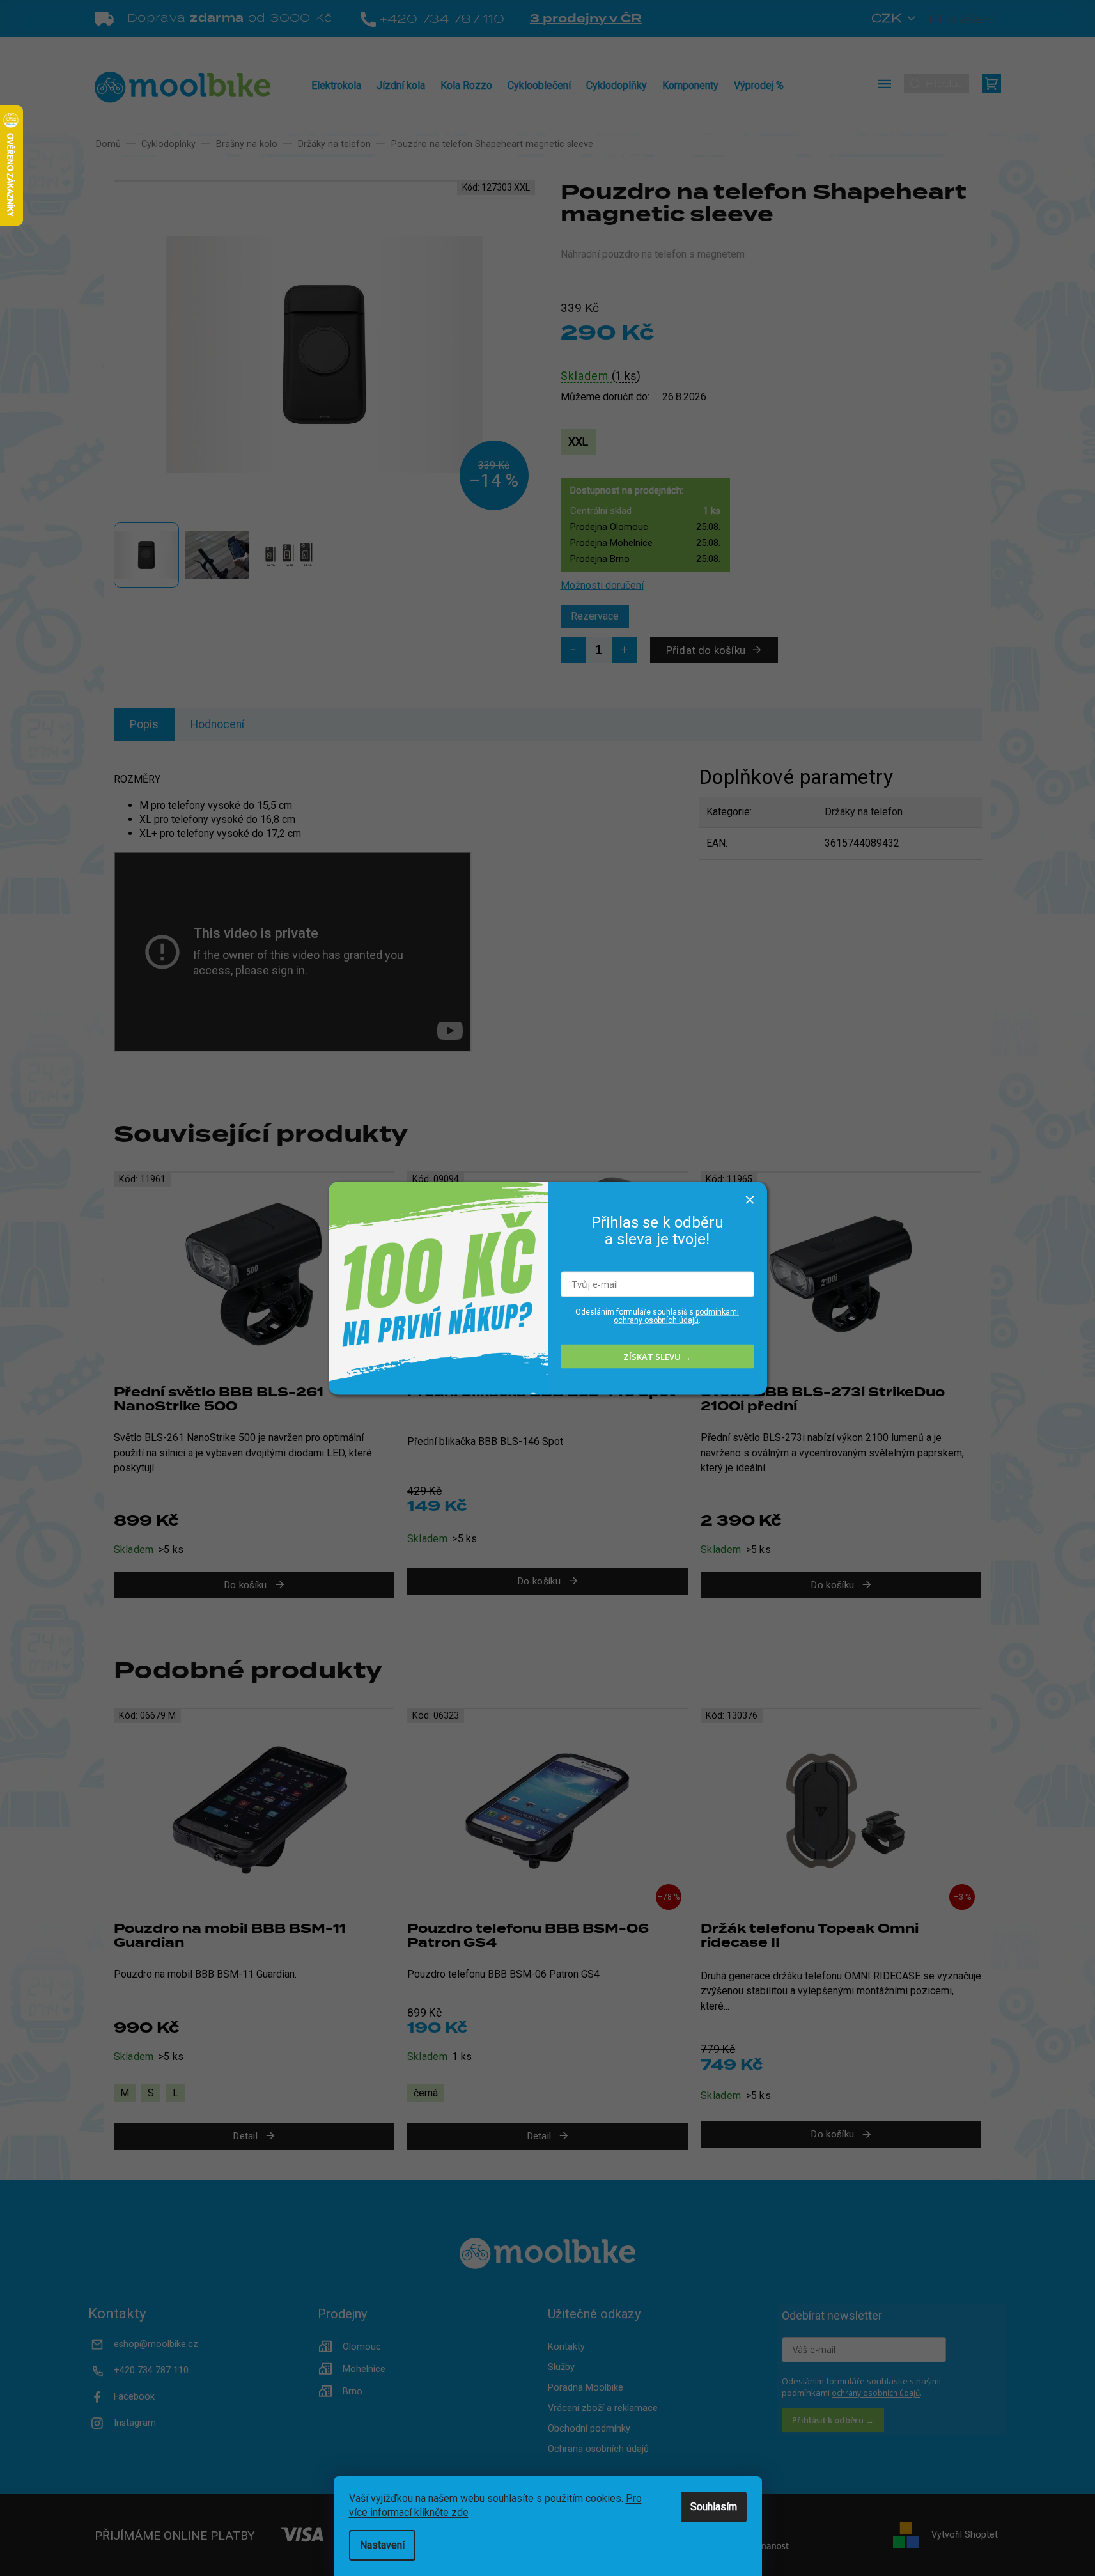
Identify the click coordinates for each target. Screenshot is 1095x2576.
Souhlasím (714, 2507)
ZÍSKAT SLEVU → (657, 1356)
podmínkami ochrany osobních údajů (676, 1316)
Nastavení (382, 2545)
